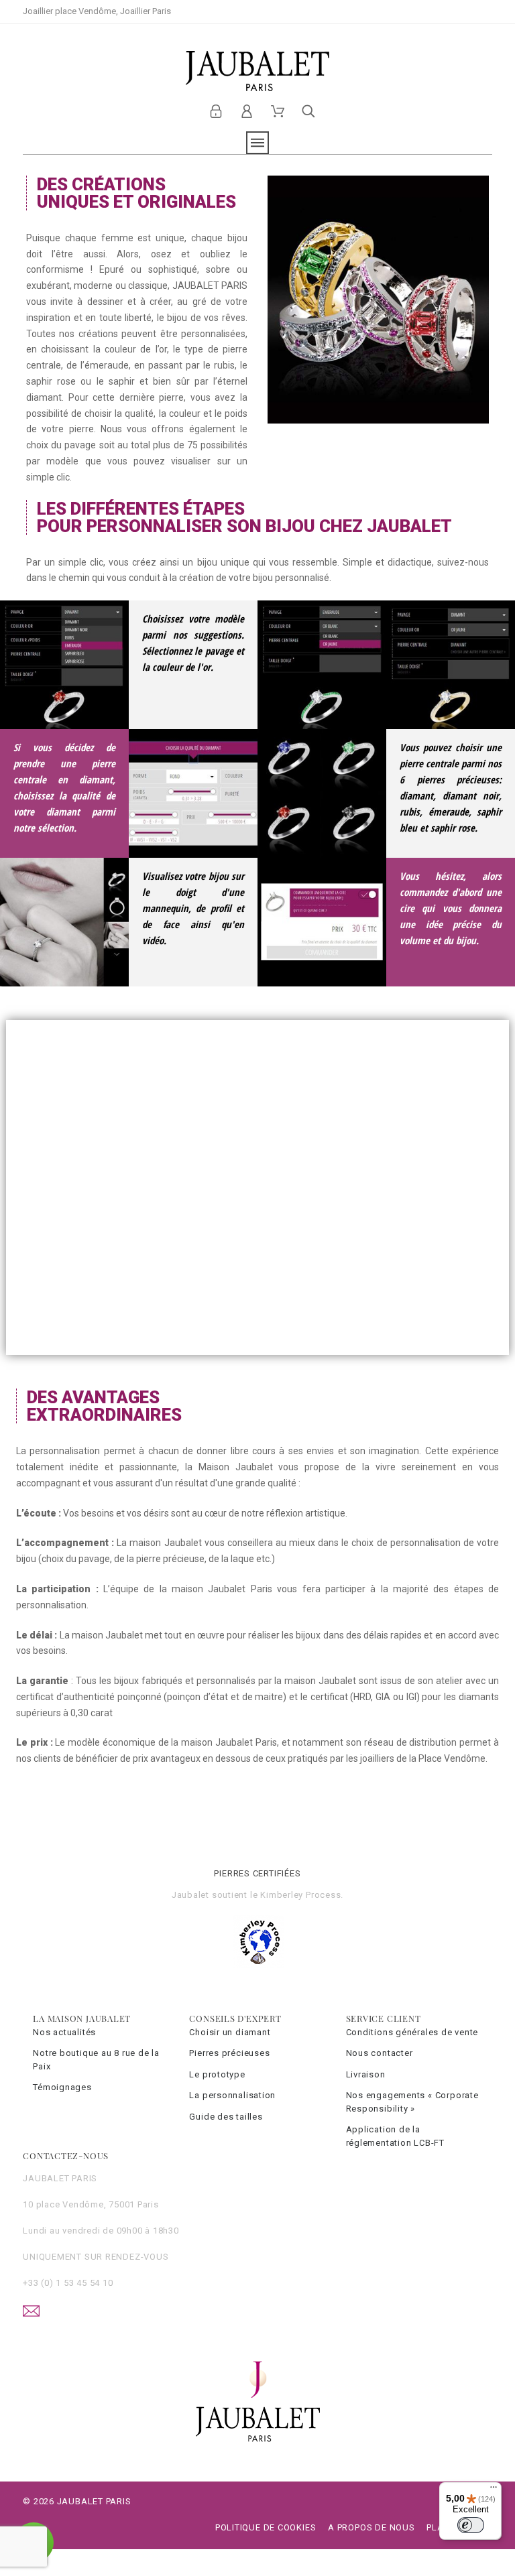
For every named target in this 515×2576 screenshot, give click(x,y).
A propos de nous (371, 2527)
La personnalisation (232, 2095)
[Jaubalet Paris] (257, 71)
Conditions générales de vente (412, 2032)
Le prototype (217, 2074)
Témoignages (62, 2087)
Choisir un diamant (230, 2032)
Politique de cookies (266, 2527)
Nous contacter (380, 2053)
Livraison (366, 2074)
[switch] (471, 2525)
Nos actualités (64, 2032)
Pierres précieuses (229, 2053)
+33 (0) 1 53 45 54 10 (68, 2283)
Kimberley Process (300, 1895)
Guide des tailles (226, 2117)
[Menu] (494, 2490)
